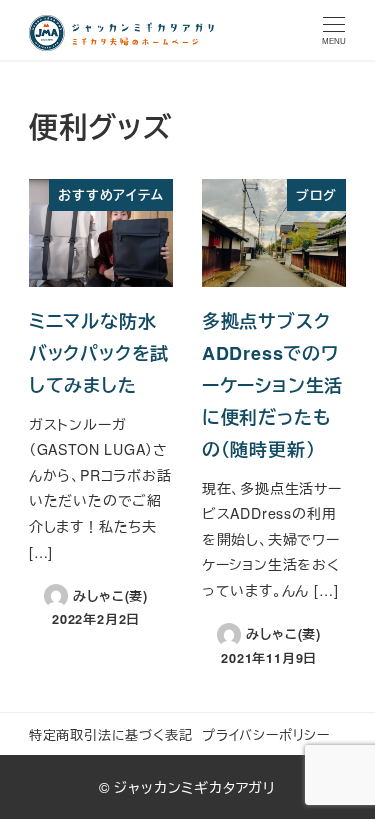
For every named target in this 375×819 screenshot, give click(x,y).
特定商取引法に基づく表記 (111, 734)
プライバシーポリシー (266, 734)
